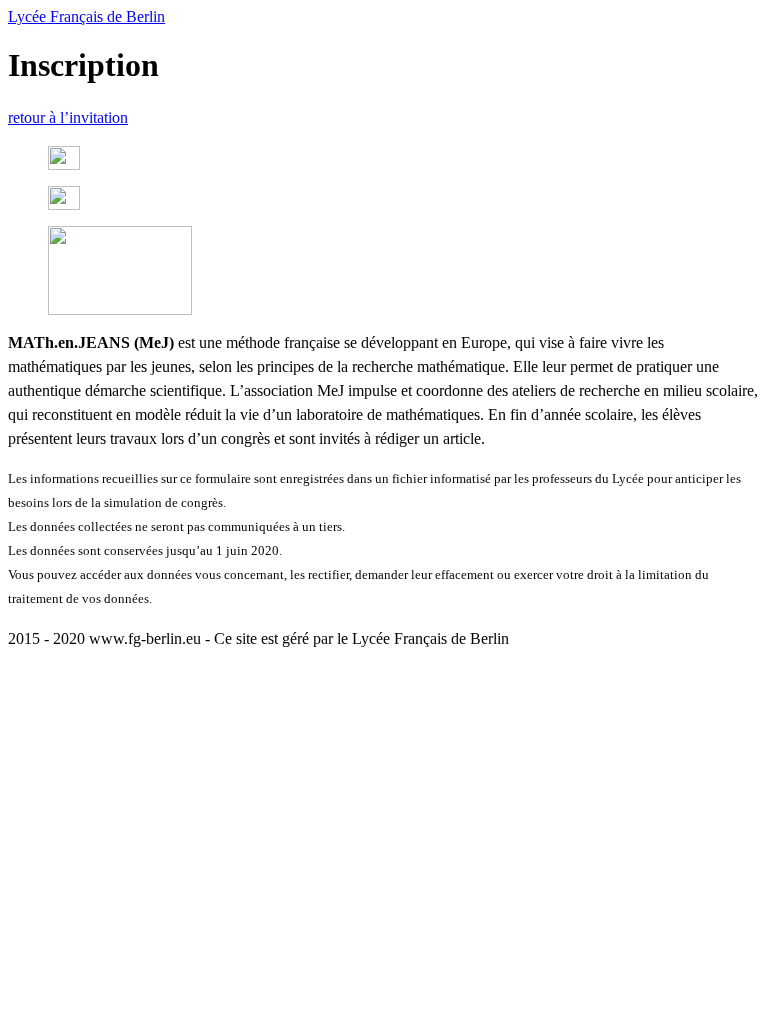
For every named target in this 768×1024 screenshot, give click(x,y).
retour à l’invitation (68, 117)
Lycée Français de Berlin (86, 16)
